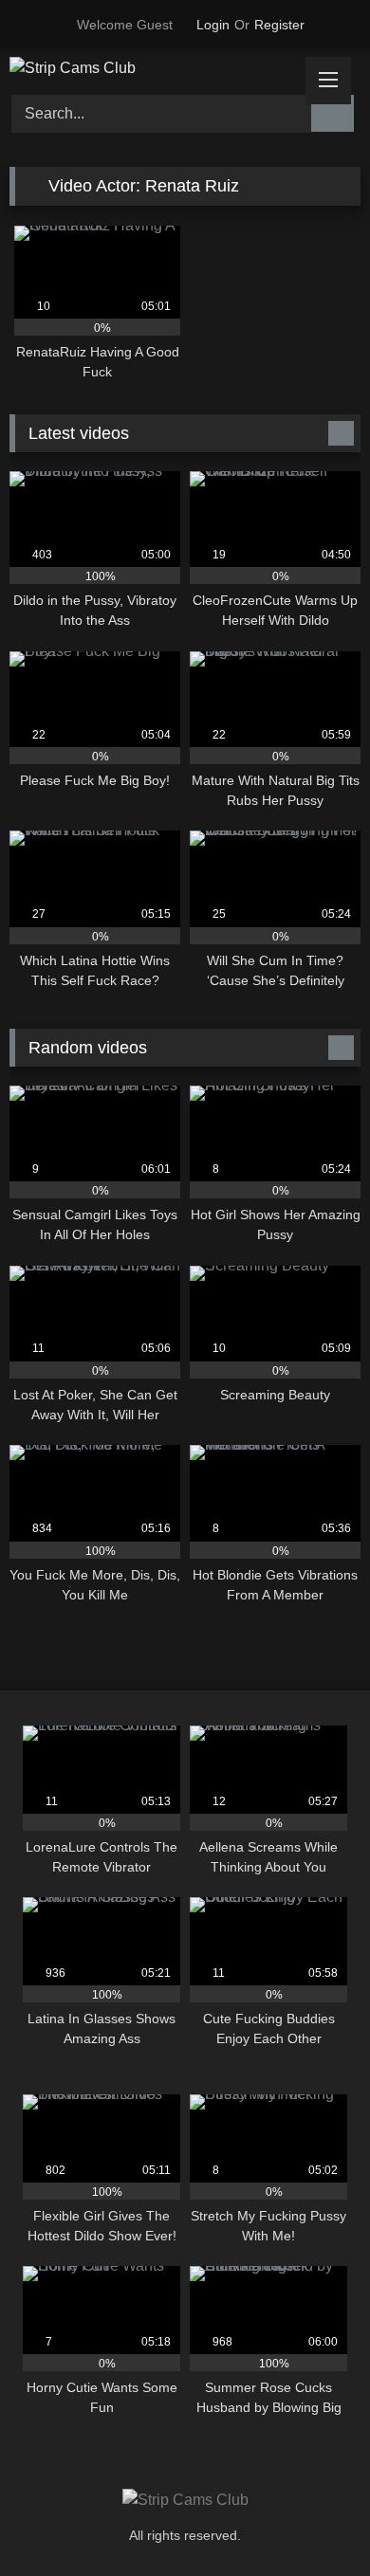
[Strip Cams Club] (152, 68)
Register (279, 25)
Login (213, 25)
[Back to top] (313, 2520)
